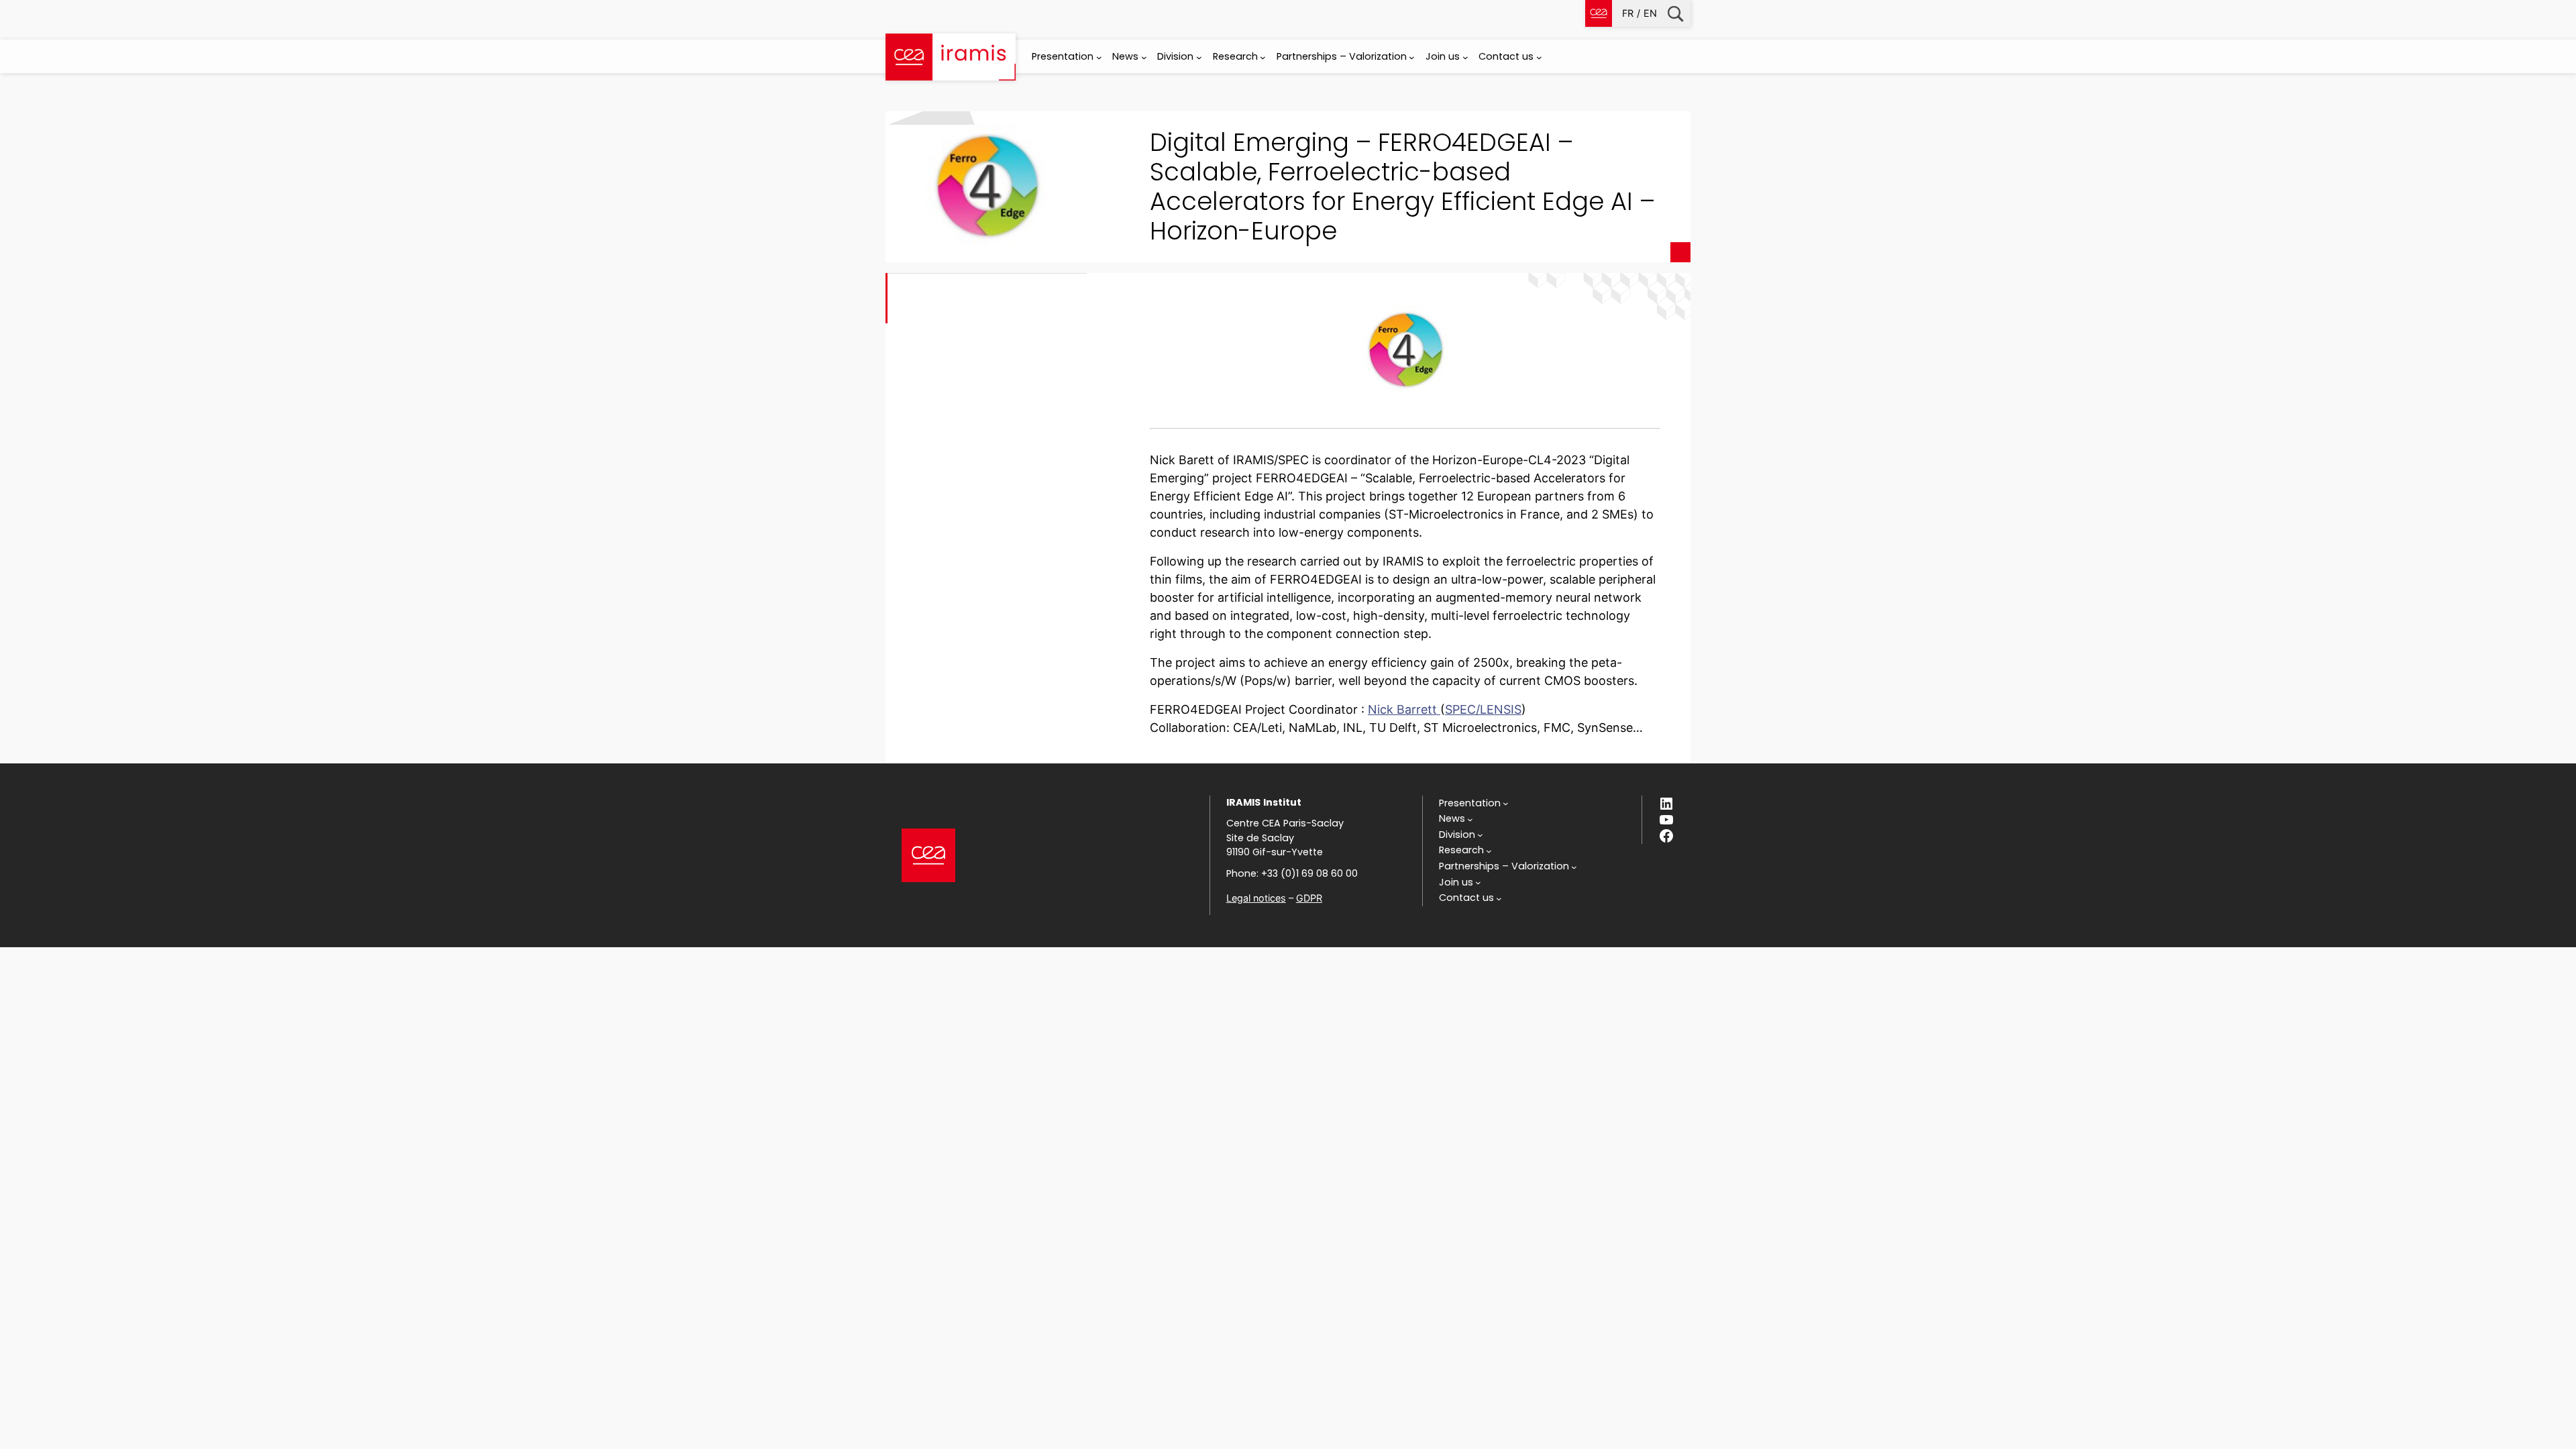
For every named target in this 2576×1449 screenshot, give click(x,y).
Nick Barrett (1404, 709)
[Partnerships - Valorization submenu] (1412, 57)
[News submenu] (1144, 57)
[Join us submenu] (1465, 57)
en (1650, 13)
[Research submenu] (1263, 57)
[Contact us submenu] (1539, 57)
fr (1628, 13)
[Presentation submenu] (1099, 57)
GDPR (1309, 898)
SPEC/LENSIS (1483, 709)
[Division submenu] (1199, 57)
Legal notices (1256, 898)
